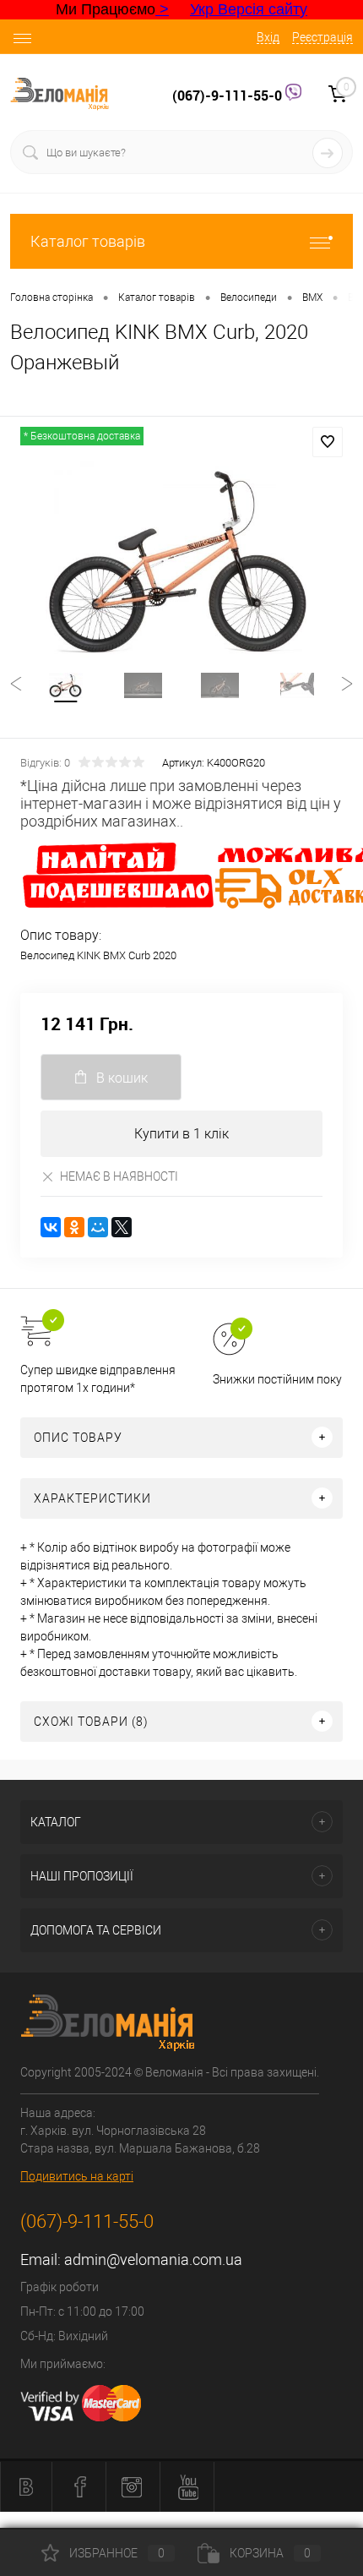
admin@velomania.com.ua (153, 2259)
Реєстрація (322, 37)
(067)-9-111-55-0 (229, 96)
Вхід (268, 37)
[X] (122, 1227)
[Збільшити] (181, 559)
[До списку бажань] (328, 442)
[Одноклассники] (74, 1227)
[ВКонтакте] (51, 1227)
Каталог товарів (88, 241)
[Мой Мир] (98, 1227)
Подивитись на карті (77, 2176)
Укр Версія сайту (249, 9)
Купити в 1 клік (181, 1134)
